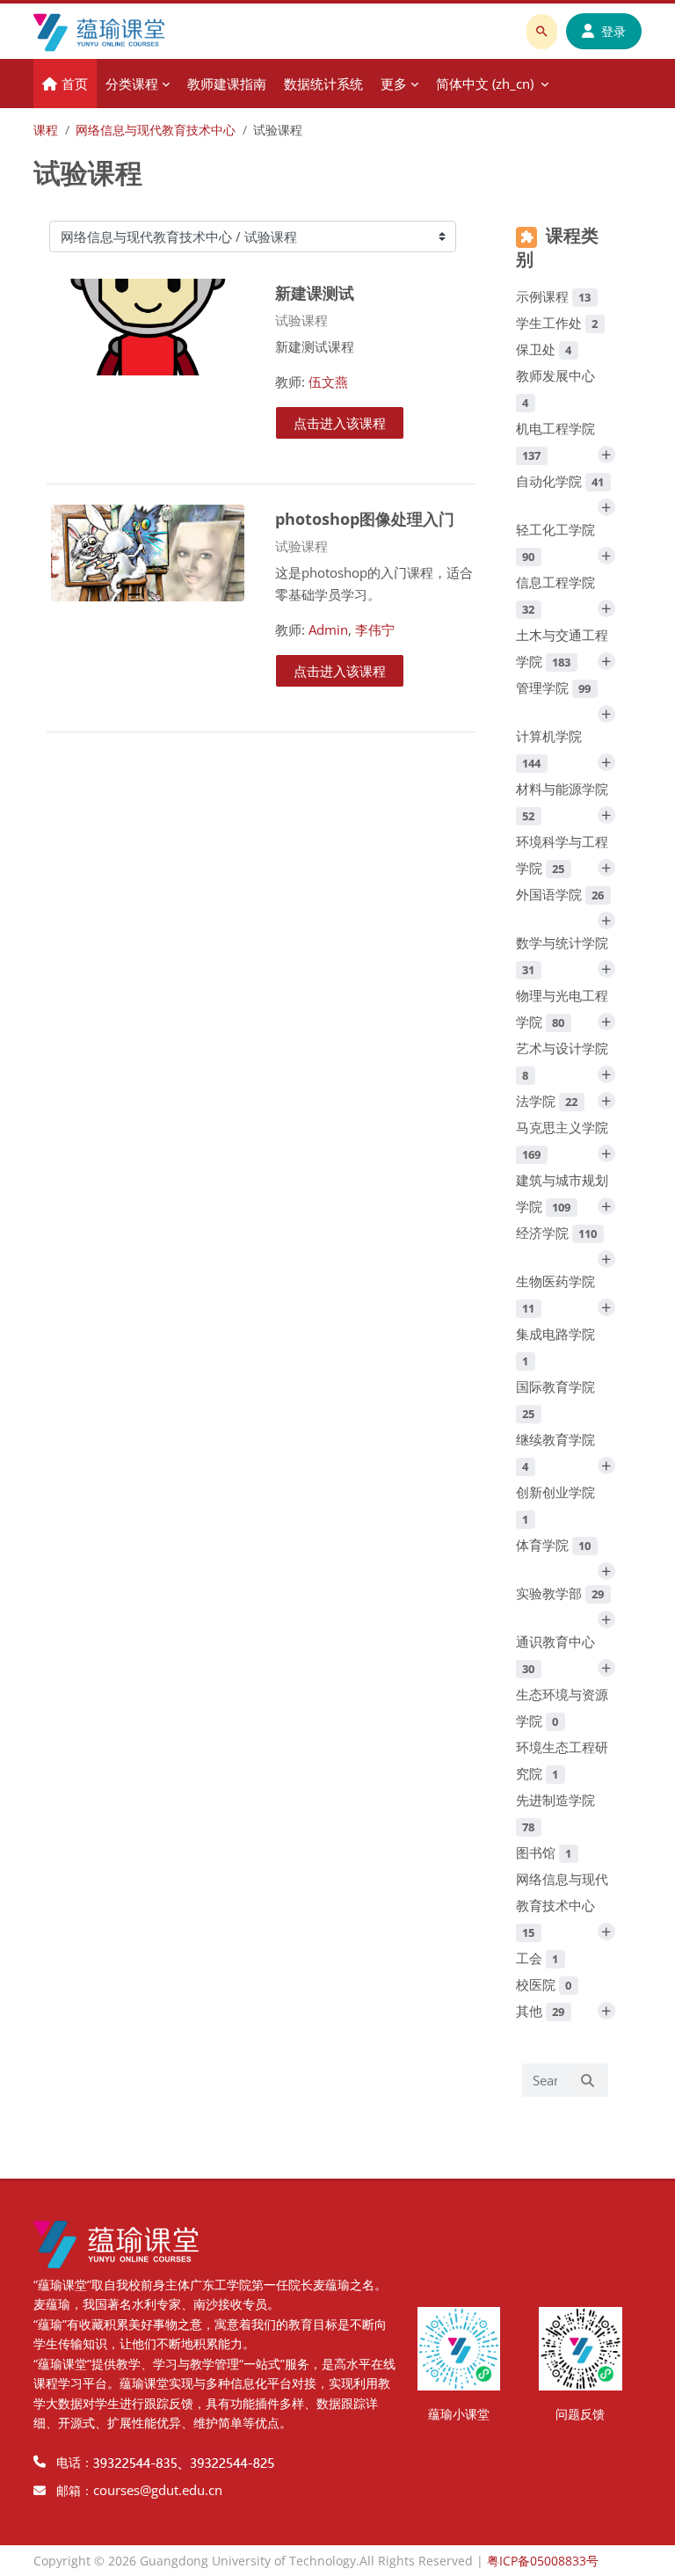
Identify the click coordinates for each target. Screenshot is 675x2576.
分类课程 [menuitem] (132, 84)
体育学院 (554, 1545)
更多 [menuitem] (394, 84)
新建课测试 (315, 292)
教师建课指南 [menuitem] (227, 84)
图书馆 (544, 1852)
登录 (613, 31)
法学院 (547, 1101)
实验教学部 (560, 1593)
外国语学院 (560, 894)
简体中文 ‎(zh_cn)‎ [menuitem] (485, 84)
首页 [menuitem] (75, 84)
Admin (328, 629)
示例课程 (554, 296)
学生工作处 (557, 323)
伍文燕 (328, 382)
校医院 (544, 1984)
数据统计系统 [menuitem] (323, 84)
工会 (537, 1958)
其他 (541, 2011)
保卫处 (544, 349)
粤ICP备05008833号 (543, 2561)
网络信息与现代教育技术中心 (156, 130)
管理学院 (554, 688)
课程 (46, 130)
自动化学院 (560, 481)
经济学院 (557, 1233)
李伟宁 (375, 629)
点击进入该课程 (340, 423)
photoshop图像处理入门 (365, 518)
